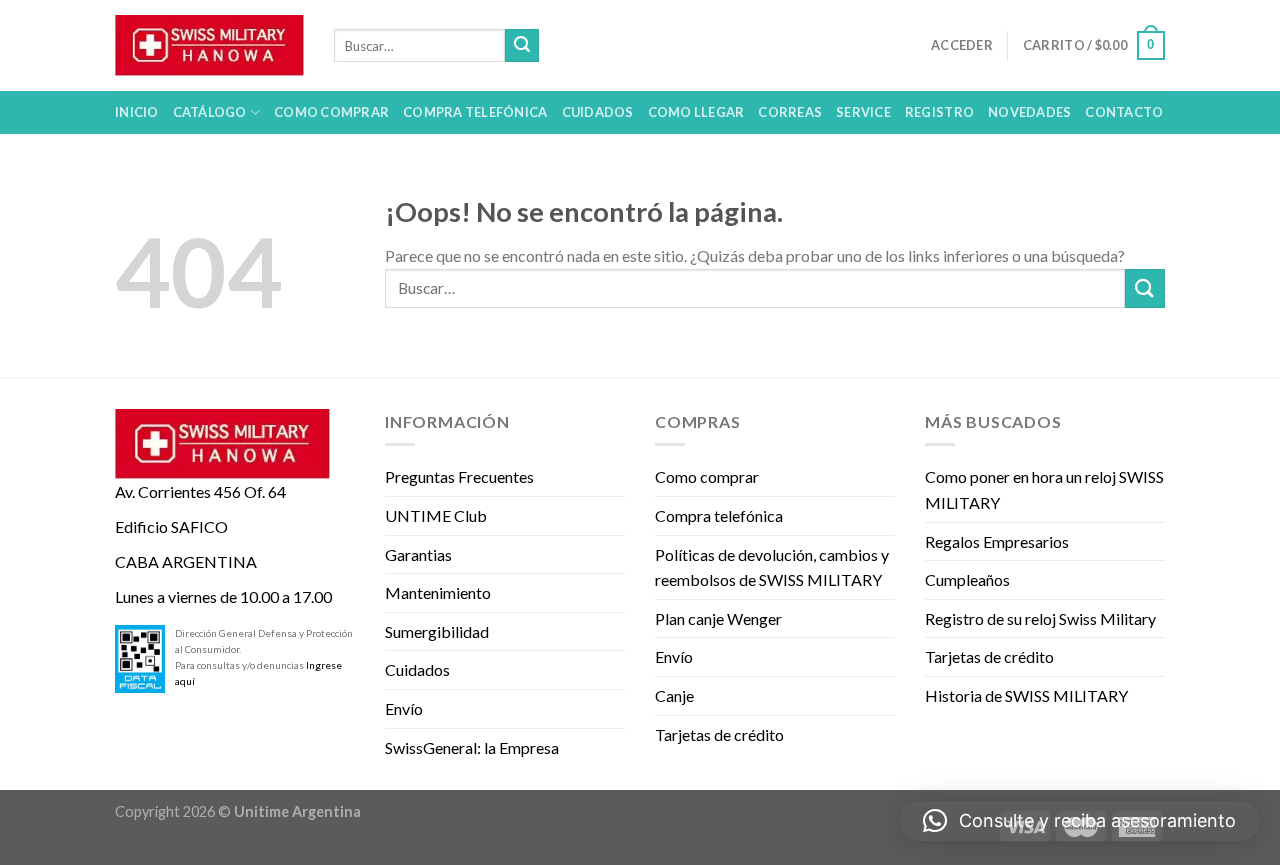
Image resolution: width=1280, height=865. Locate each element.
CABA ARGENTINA (186, 561)
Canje (674, 695)
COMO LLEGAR (696, 112)
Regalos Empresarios (997, 541)
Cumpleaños (967, 579)
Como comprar (707, 476)
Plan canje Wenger (718, 618)
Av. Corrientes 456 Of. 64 (200, 491)
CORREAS (790, 112)
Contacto (1124, 112)
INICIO (137, 112)
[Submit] (522, 46)
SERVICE (863, 112)
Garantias (418, 554)
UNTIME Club (436, 515)
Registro (939, 112)
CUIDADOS (598, 112)
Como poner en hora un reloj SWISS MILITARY (1044, 489)
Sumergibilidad (437, 631)
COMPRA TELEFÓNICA (475, 112)
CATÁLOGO (210, 112)
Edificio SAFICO (171, 526)
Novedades (1029, 112)
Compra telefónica (719, 515)
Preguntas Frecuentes (459, 476)
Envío (404, 708)
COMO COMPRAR (331, 112)
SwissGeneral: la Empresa (472, 747)
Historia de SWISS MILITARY (1026, 695)
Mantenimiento (438, 592)
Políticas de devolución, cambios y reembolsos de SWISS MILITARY (772, 567)
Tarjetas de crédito (719, 734)
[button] (1079, 821)
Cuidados (417, 669)
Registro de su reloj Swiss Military (1040, 618)
